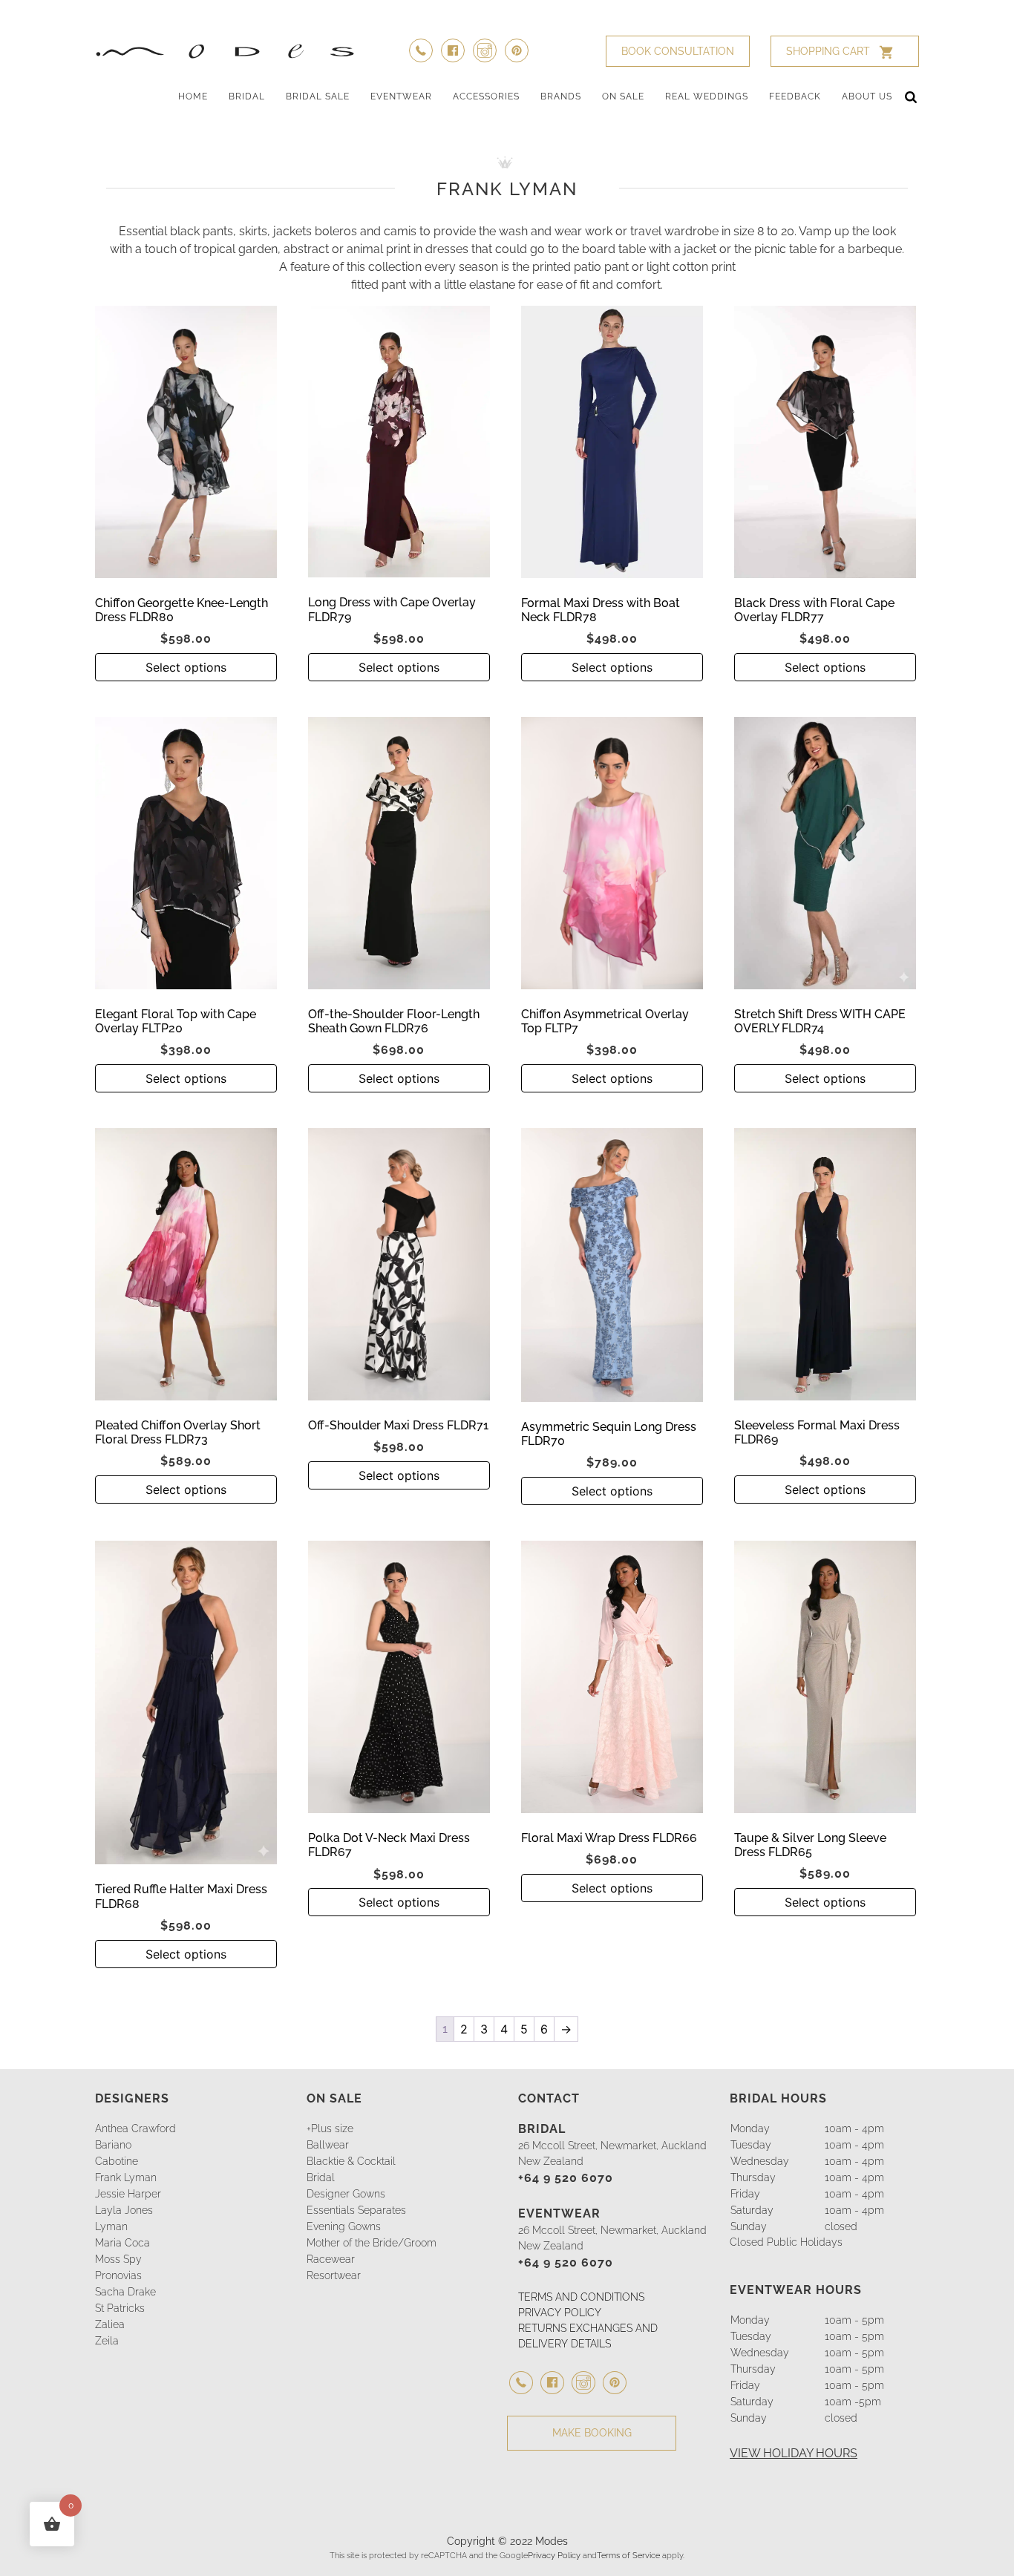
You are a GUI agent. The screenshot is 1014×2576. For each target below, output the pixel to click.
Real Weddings (707, 96)
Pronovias (118, 2275)
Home (193, 96)
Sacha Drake (125, 2292)
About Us (867, 96)
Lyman (111, 2226)
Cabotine (117, 2161)
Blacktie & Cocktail (351, 2161)
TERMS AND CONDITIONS (581, 2297)
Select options (186, 667)
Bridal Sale (318, 96)
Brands (561, 96)
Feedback (795, 96)
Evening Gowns (344, 2226)
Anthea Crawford (135, 2128)
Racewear (331, 2259)
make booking (592, 2433)
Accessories (486, 96)
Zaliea (110, 2324)
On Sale (623, 96)
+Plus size (330, 2128)
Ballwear (328, 2145)
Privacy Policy (554, 2555)
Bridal (247, 96)
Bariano (113, 2145)
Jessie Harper (128, 2194)
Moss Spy (118, 2259)
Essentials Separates (356, 2210)
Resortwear (334, 2275)
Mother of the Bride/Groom (372, 2243)
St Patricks (120, 2308)
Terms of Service (628, 2555)
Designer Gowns (346, 2194)
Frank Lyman (126, 2177)
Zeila (107, 2341)
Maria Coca (122, 2243)
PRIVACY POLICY (560, 2313)
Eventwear (401, 96)
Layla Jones (124, 2210)
